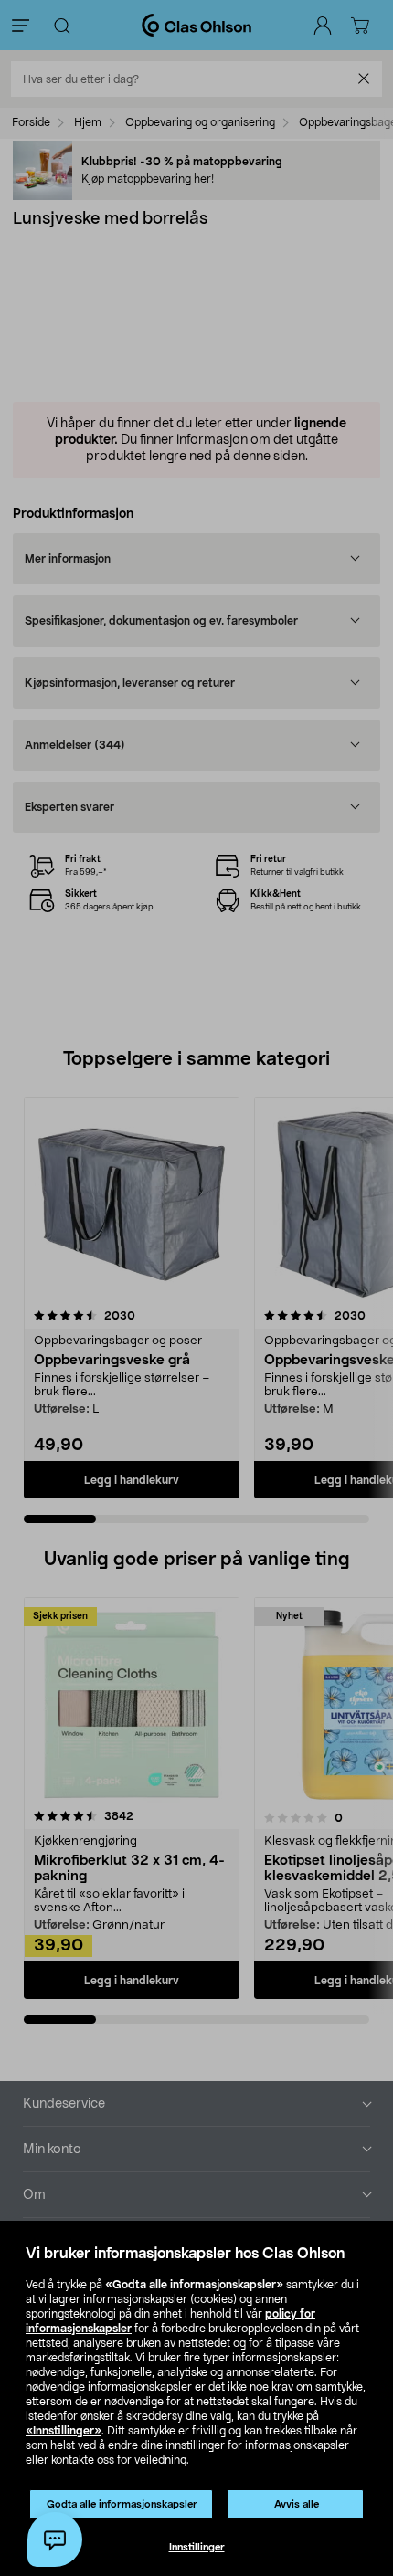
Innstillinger (197, 2547)
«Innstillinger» (64, 2431)
